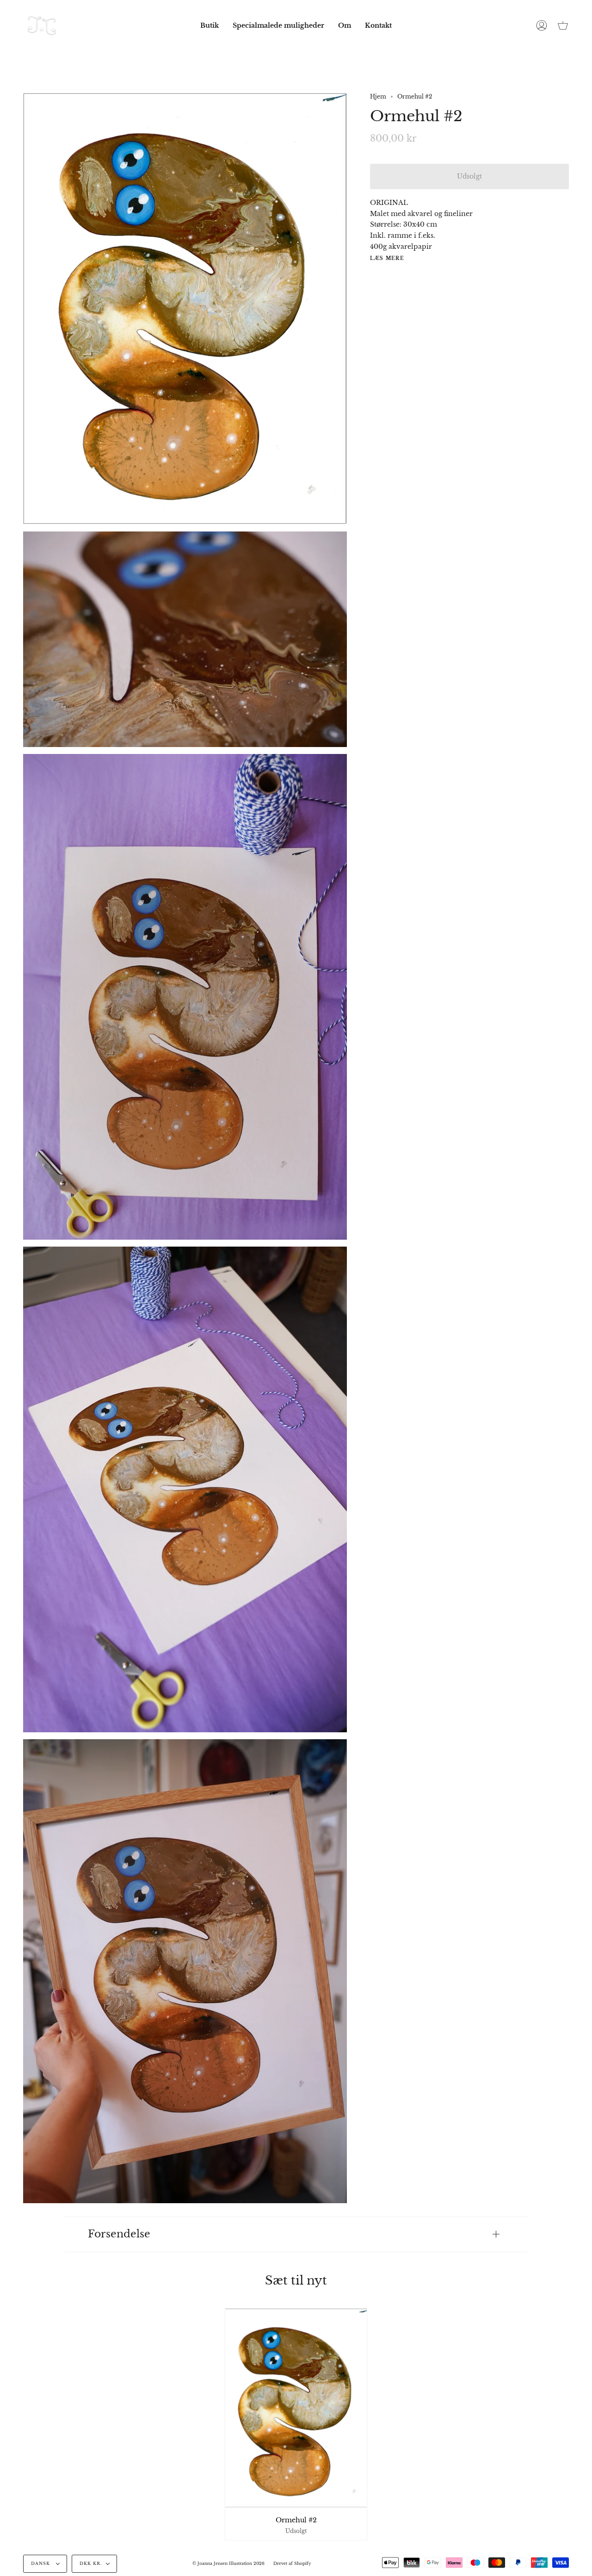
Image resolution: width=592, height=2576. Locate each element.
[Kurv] (563, 25)
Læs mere (387, 259)
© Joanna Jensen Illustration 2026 (228, 2564)
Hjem (378, 96)
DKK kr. (91, 2564)
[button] (210, 25)
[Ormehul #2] (296, 2408)
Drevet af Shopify (292, 2564)
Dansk (41, 2564)
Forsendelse (119, 2234)
